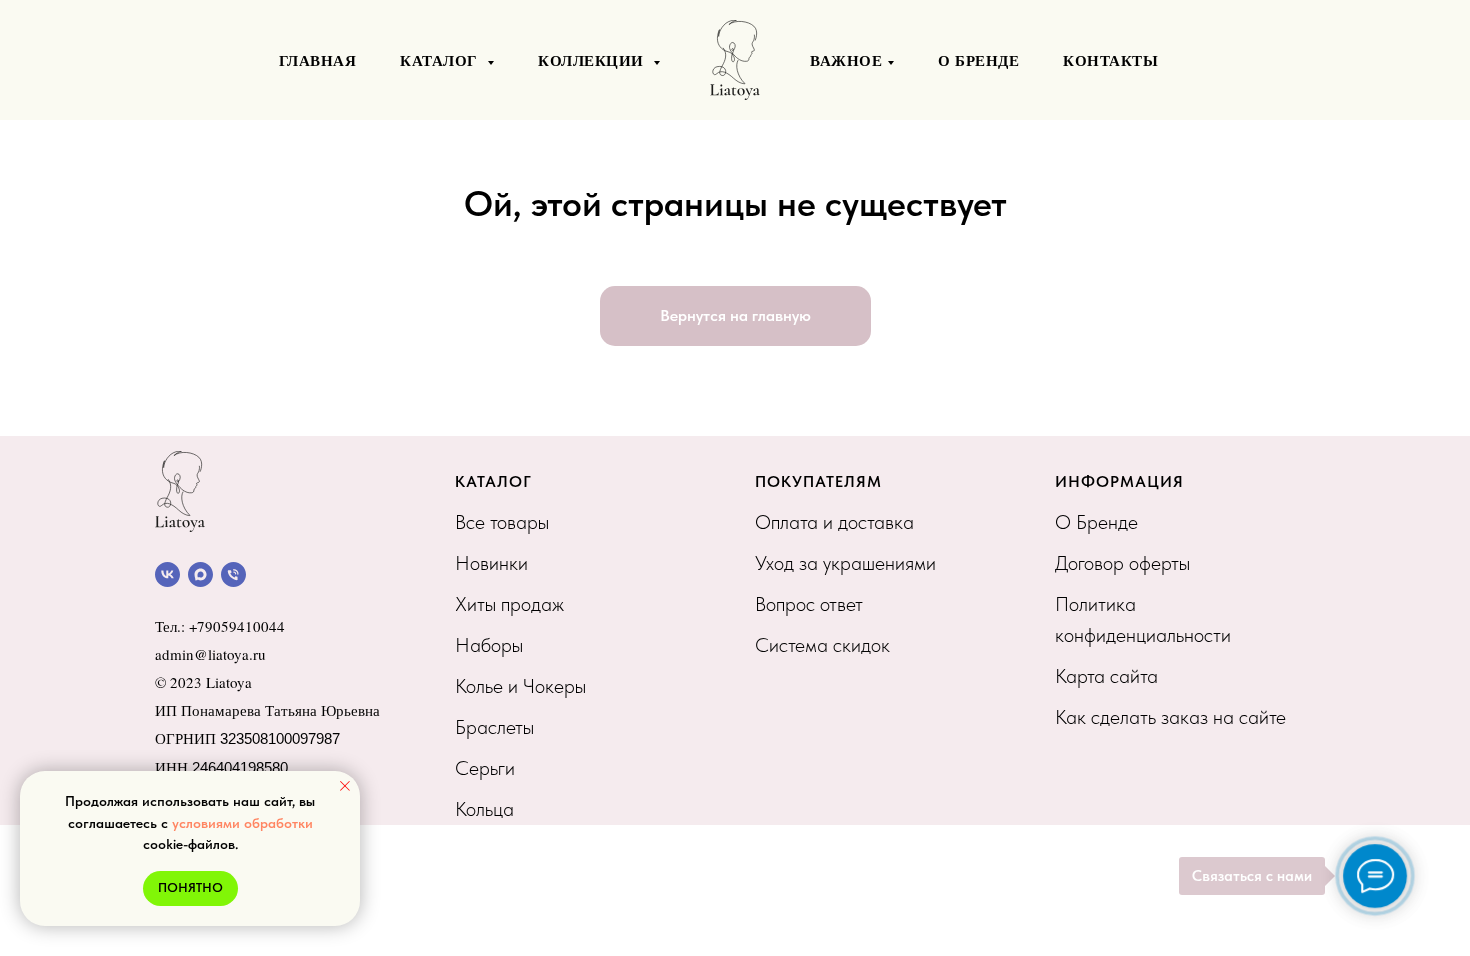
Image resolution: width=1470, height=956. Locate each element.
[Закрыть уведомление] (345, 786)
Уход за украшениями (845, 563)
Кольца (484, 809)
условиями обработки (242, 823)
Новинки (491, 563)
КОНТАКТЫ (1110, 60)
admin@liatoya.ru (210, 654)
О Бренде (1096, 522)
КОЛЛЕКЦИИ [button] (593, 60)
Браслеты (494, 727)
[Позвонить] (233, 574)
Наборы (489, 645)
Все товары (502, 522)
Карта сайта (1106, 676)
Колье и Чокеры (520, 686)
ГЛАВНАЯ (318, 60)
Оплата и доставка (834, 522)
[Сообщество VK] (167, 574)
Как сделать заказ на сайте (1170, 717)
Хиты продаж (509, 604)
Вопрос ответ (809, 604)
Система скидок (822, 645)
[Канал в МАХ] (200, 574)
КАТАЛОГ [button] (441, 60)
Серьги (485, 768)
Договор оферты (1122, 563)
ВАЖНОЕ (846, 60)
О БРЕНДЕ (978, 60)
